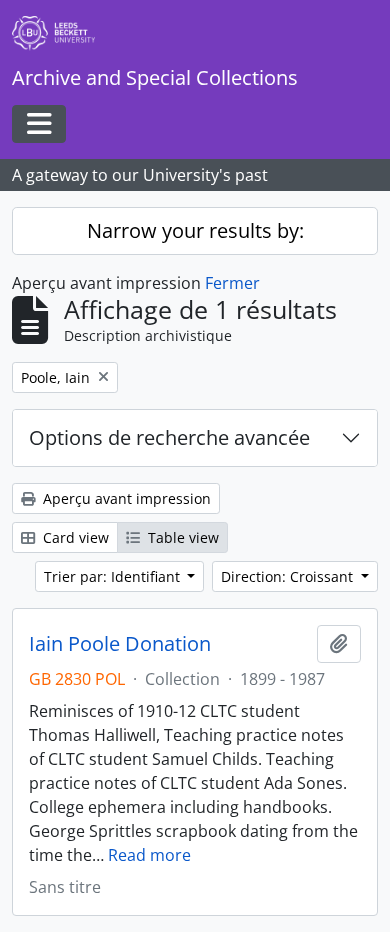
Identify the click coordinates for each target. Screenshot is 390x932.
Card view (74, 537)
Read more (149, 855)
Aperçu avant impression (125, 498)
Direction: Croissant (289, 576)
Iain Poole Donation (120, 644)
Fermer (232, 283)
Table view (181, 537)
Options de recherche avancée (169, 437)
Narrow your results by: (195, 230)
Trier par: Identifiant (114, 576)
